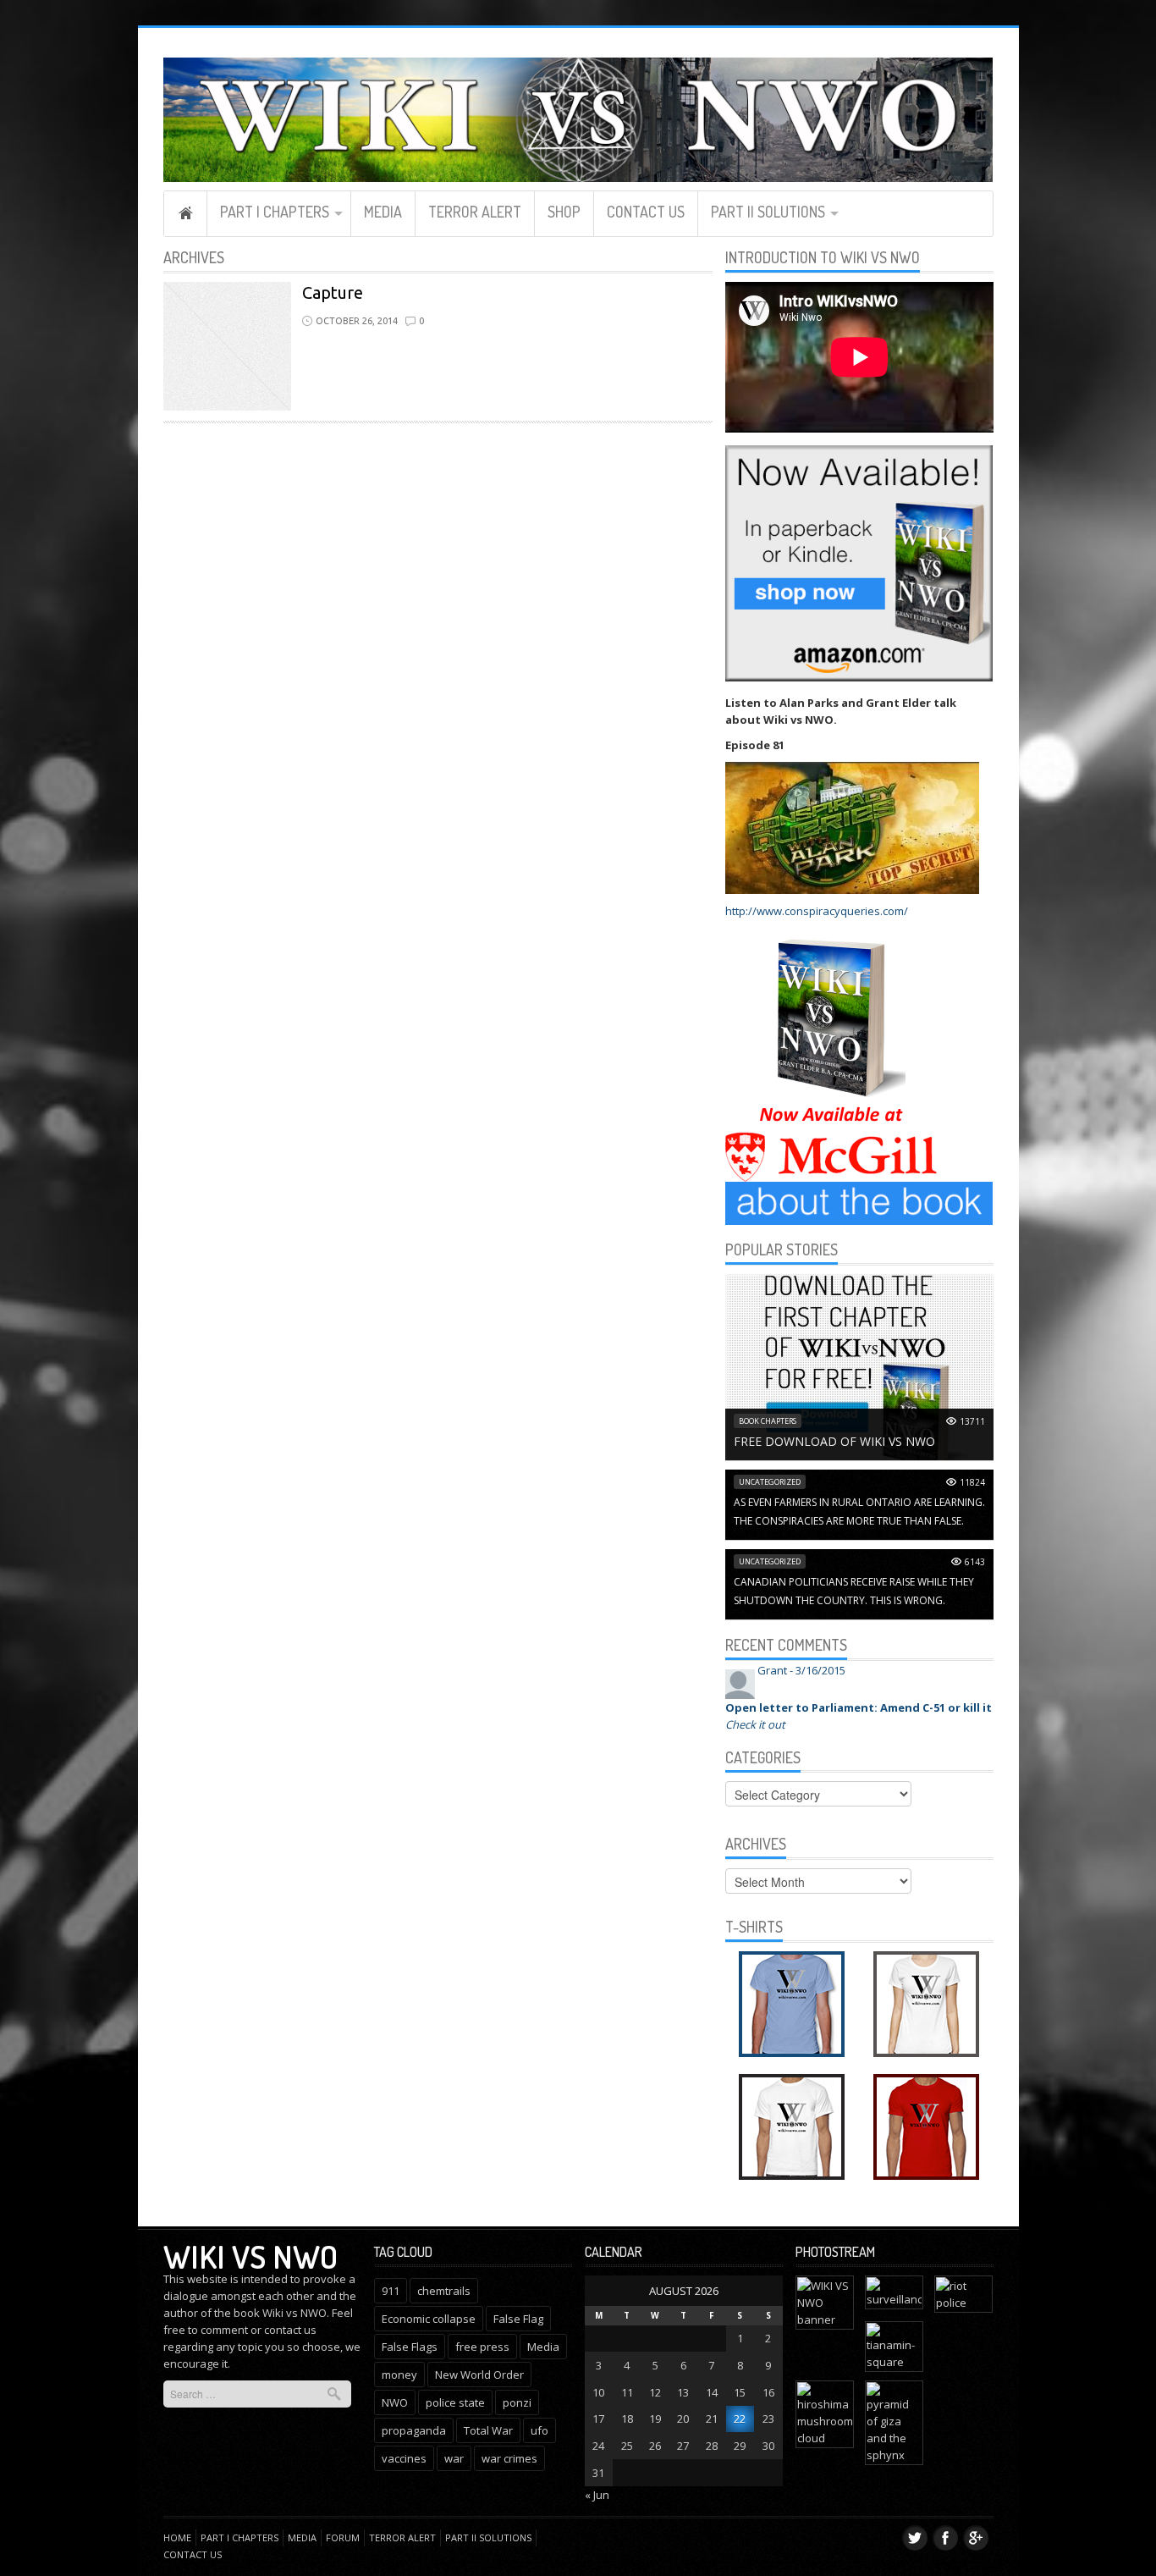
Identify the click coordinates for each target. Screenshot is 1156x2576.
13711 (972, 1421)
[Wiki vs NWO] (578, 117)
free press (482, 2347)
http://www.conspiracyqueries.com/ (817, 911)
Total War (488, 2430)
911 (391, 2291)
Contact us (646, 212)
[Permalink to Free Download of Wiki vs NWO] (859, 1365)
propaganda (414, 2430)
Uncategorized (770, 1482)
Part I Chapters (275, 212)
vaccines (404, 2458)
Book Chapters (768, 1421)
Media (383, 212)
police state (455, 2402)
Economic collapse (429, 2319)
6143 (975, 1562)
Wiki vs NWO (250, 2256)
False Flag (518, 2319)
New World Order (479, 2375)
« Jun (597, 2495)
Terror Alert (475, 212)
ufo (539, 2430)
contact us (290, 2330)
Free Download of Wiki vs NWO (834, 1441)
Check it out (755, 1724)
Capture (333, 292)
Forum (343, 2537)
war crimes (509, 2458)
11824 (972, 1482)
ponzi (517, 2402)
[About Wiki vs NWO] (859, 1202)
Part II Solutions (768, 212)
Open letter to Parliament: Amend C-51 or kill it (859, 1707)
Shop (564, 212)
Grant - (801, 1670)
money (399, 2375)
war (454, 2458)
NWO (395, 2402)
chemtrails (444, 2291)
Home (185, 213)
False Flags (410, 2347)
